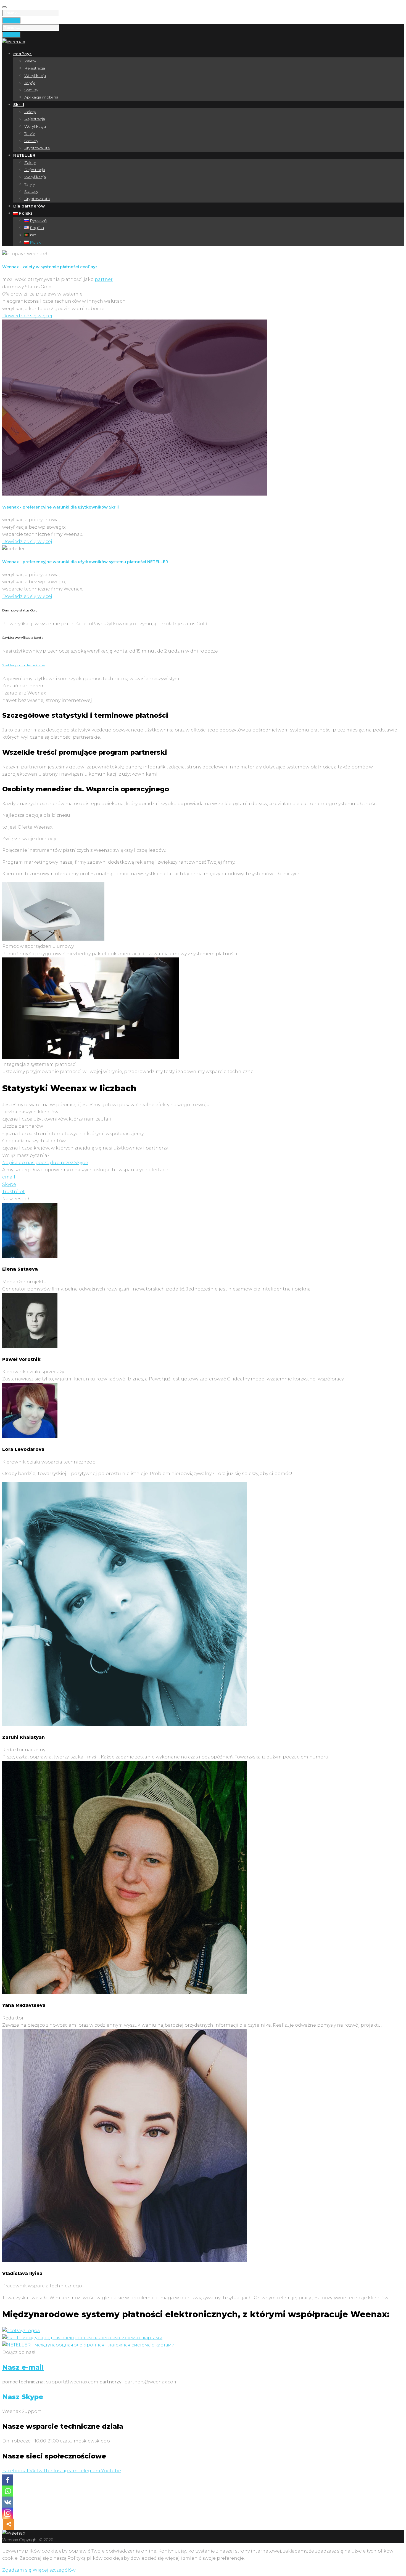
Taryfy (30, 83)
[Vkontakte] (8, 2502)
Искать (11, 20)
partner (104, 279)
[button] (9, 1177)
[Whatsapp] (8, 2491)
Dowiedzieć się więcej (27, 316)
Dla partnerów (29, 206)
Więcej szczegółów (54, 2570)
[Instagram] (8, 2513)
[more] (9, 2524)
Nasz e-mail (23, 2367)
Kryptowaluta (37, 148)
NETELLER (24, 155)
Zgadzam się (17, 2570)
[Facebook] (8, 2480)
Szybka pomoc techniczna (23, 665)
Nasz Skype (23, 2397)
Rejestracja (35, 68)
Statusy (31, 90)
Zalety (30, 61)
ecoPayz (23, 54)
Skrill (19, 105)
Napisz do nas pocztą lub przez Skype (45, 1163)
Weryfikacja (35, 76)
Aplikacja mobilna (41, 97)
